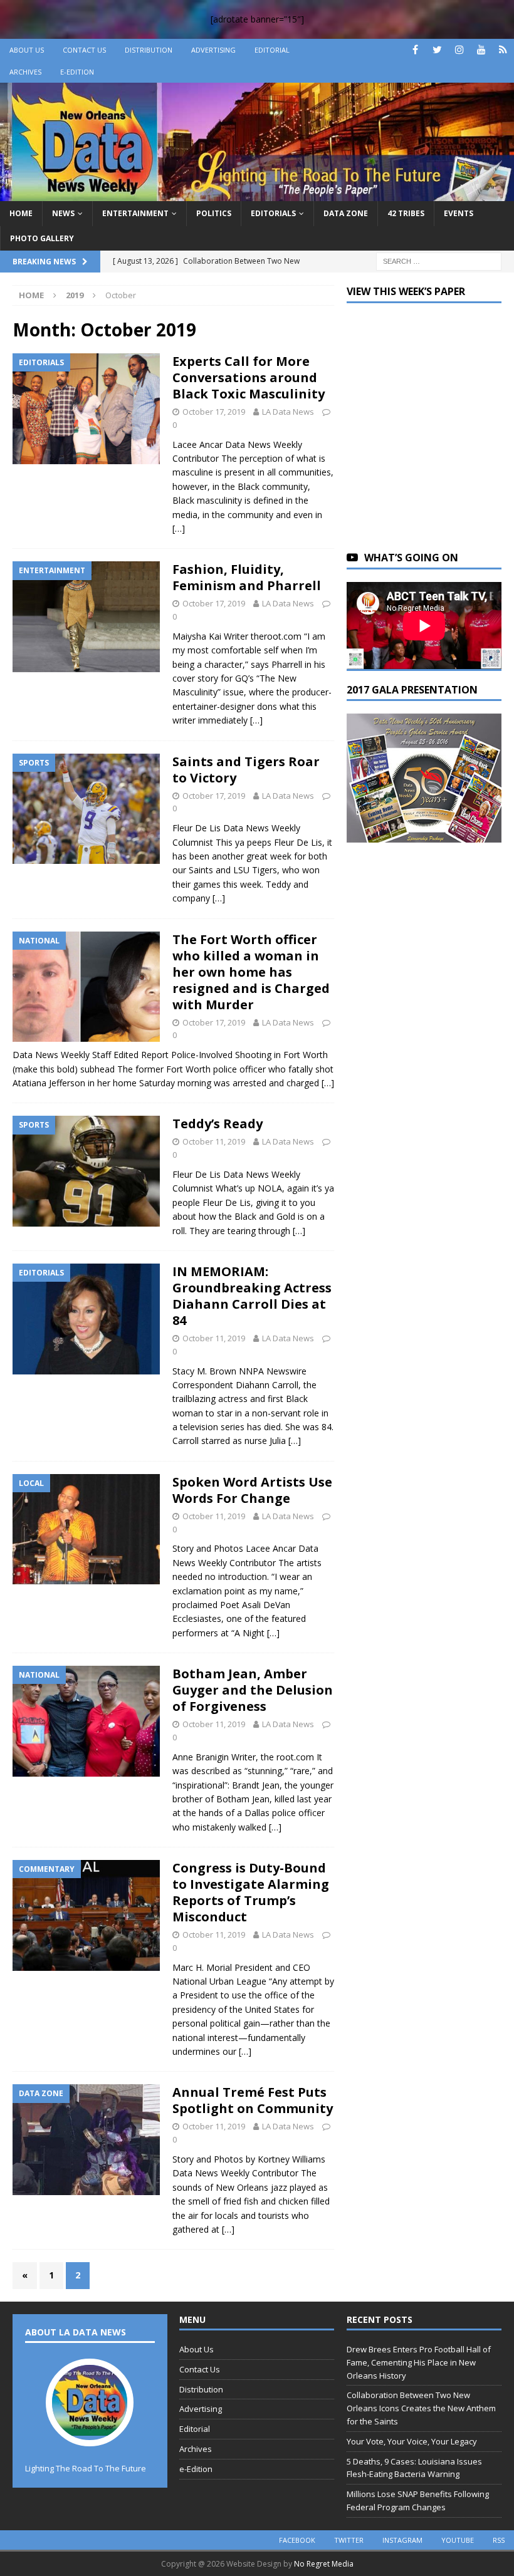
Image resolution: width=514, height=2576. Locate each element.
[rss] (503, 50)
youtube (458, 2540)
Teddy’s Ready (218, 1124)
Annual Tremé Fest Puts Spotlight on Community (253, 2100)
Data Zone (346, 213)
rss (499, 2540)
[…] (179, 528)
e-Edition (77, 72)
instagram (402, 2540)
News (63, 213)
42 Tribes (406, 213)
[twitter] (437, 50)
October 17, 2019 (214, 412)
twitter (349, 2540)
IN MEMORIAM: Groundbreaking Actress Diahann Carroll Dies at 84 (252, 1296)
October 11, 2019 (214, 1141)
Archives (25, 72)
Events (459, 213)
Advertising (213, 50)
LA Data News (288, 412)
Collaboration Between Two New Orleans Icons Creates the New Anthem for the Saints (421, 2408)
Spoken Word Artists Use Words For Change (252, 1490)
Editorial (272, 50)
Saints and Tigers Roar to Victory (246, 770)
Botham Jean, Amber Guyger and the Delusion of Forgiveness (253, 1690)
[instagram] (459, 50)
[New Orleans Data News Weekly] (257, 194)
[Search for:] (439, 260)
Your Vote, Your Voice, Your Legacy (412, 2441)
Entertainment (135, 213)
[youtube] (481, 50)
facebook (297, 2540)
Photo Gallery (42, 238)
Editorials (273, 213)
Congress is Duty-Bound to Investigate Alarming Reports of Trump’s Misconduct (251, 1892)
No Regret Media (324, 2564)
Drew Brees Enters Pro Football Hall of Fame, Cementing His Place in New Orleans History (419, 2362)
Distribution (149, 50)
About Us (27, 50)
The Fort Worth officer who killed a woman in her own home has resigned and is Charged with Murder (251, 972)
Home (21, 213)
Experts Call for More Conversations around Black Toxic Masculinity (249, 377)
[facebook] (415, 50)
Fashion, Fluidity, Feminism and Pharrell (247, 577)
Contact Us (84, 50)
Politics (214, 213)
